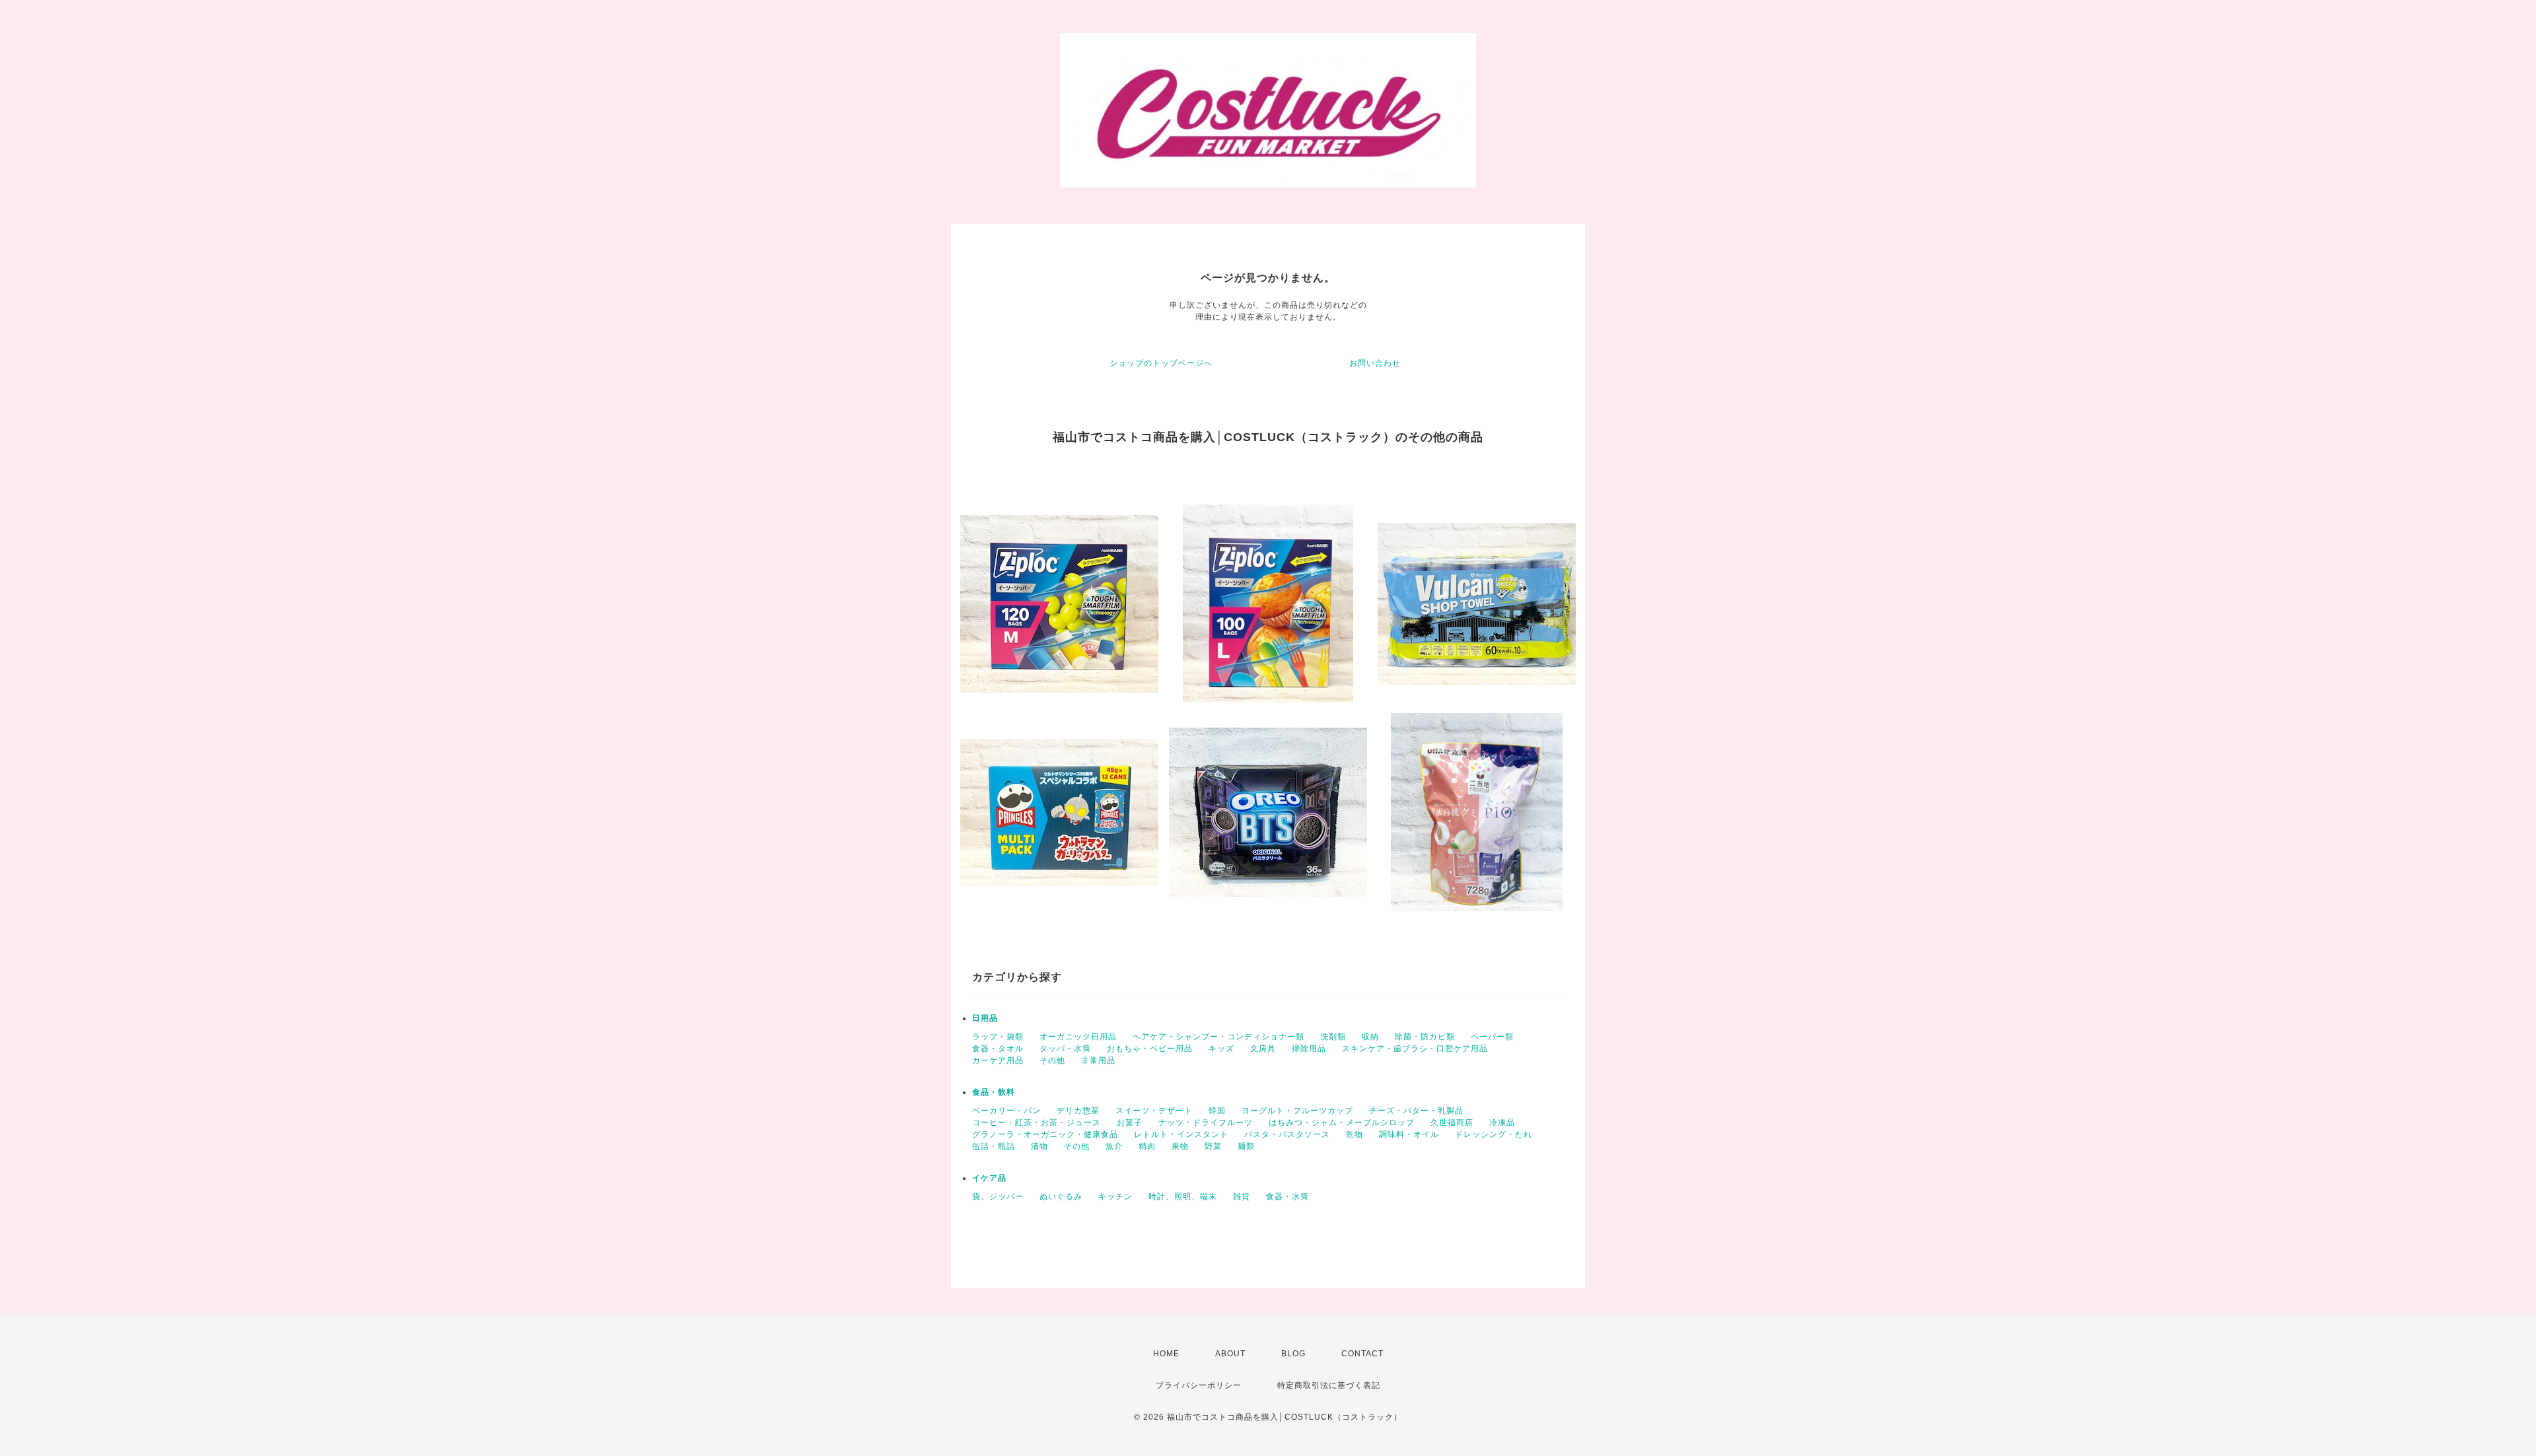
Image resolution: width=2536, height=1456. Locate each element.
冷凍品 (1502, 1123)
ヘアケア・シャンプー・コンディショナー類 (1218, 1037)
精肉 (1147, 1146)
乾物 (1355, 1134)
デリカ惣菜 (1078, 1111)
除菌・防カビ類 (1425, 1037)
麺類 (1246, 1146)
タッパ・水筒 (1065, 1049)
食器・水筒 (1287, 1196)
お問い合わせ (1375, 363)
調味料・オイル (1409, 1134)
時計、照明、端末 (1183, 1196)
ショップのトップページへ (1161, 363)
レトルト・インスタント (1181, 1134)
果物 (1180, 1146)
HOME (1166, 1354)
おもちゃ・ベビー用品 (1150, 1049)
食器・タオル (998, 1049)
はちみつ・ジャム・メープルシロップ (1342, 1123)
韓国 (1217, 1111)
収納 (1370, 1037)
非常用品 (1098, 1060)
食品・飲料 (994, 1092)
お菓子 (1130, 1123)
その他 (1052, 1060)
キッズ (1221, 1049)
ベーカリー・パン (1006, 1111)
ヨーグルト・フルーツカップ (1297, 1111)
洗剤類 (1333, 1037)
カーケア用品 (998, 1060)
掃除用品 (1309, 1049)
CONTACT (1362, 1354)
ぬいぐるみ (1061, 1196)
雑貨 (1242, 1196)
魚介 (1114, 1146)
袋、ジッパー (998, 1196)
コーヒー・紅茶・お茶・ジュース (1037, 1123)
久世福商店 (1452, 1123)
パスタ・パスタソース (1287, 1134)
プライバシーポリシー (1199, 1385)
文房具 (1263, 1049)
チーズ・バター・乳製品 (1416, 1111)
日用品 (985, 1018)
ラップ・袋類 (998, 1037)
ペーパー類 (1492, 1037)
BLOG (1293, 1354)
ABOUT (1230, 1354)
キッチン (1115, 1196)
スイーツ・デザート (1154, 1111)
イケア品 (989, 1178)
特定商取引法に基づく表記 (1329, 1385)
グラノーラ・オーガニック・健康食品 (1045, 1134)
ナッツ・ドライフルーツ (1206, 1123)
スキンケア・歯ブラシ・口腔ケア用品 (1415, 1049)
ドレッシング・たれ (1494, 1134)
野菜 (1213, 1146)
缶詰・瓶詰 (994, 1146)
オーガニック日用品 (1078, 1037)
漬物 (1039, 1146)
